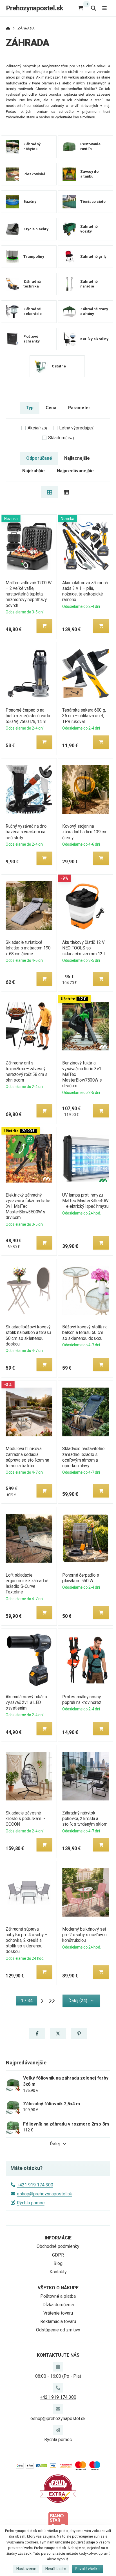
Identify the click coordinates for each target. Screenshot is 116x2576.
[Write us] (58, 2430)
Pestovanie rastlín (90, 147)
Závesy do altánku (90, 174)
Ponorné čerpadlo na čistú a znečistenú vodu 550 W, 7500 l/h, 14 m (28, 716)
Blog (58, 2263)
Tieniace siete (93, 202)
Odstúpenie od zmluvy (58, 2330)
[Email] (58, 2409)
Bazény (30, 202)
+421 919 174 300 (35, 2185)
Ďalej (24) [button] (78, 2001)
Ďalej (55, 2144)
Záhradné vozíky (89, 229)
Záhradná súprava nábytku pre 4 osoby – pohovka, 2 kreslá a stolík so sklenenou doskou (26, 1940)
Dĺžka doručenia (58, 2305)
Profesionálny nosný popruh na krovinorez (82, 1700)
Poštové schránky (32, 339)
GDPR (58, 2255)
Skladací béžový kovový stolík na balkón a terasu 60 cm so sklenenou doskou (28, 1335)
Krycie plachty (36, 229)
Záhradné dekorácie (33, 312)
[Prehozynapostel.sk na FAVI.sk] (58, 2488)
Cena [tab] (51, 408)
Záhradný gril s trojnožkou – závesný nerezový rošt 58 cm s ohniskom (26, 1071)
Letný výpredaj (77, 428)
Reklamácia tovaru (58, 2321)
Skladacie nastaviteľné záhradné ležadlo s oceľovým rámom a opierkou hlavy (83, 1457)
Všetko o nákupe (58, 2288)
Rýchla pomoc (31, 2203)
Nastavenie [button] (26, 2569)
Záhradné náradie (89, 284)
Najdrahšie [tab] (34, 471)
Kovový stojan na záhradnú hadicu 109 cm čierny (85, 832)
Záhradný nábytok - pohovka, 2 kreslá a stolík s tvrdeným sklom (85, 1819)
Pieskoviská (34, 174)
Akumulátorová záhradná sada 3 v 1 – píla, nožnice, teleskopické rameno (85, 591)
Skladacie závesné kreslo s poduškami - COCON (25, 1819)
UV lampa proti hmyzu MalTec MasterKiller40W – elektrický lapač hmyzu (85, 1201)
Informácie (58, 2238)
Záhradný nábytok (32, 147)
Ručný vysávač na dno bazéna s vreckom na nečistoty (26, 832)
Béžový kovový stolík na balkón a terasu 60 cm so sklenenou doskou (85, 1332)
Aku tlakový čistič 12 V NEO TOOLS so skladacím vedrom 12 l (83, 948)
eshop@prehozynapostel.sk (44, 2194)
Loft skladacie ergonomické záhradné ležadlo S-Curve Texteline (27, 1583)
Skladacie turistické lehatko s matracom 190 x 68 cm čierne (28, 948)
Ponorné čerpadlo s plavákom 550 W (81, 1578)
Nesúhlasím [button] (56, 2569)
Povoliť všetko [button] (87, 2569)
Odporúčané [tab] (39, 458)
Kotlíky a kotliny (94, 339)
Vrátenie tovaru (58, 2313)
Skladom (61, 438)
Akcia (37, 428)
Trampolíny (34, 257)
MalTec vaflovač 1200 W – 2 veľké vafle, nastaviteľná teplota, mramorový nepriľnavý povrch (28, 594)
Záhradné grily (93, 257)
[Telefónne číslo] (58, 2388)
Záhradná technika (32, 284)
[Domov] (8, 28)
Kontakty (58, 2272)
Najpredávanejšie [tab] (75, 471)
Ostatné (59, 366)
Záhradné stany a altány (94, 312)
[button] (44, 626)
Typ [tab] (30, 408)
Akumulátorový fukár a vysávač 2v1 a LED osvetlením (26, 1702)
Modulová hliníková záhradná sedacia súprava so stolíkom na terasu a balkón (27, 1457)
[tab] (49, 492)
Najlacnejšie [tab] (77, 458)
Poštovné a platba (58, 2296)
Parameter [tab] (79, 408)
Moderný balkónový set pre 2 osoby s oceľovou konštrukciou (84, 1935)
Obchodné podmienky (58, 2246)
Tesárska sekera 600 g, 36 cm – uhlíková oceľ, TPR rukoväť (84, 716)
